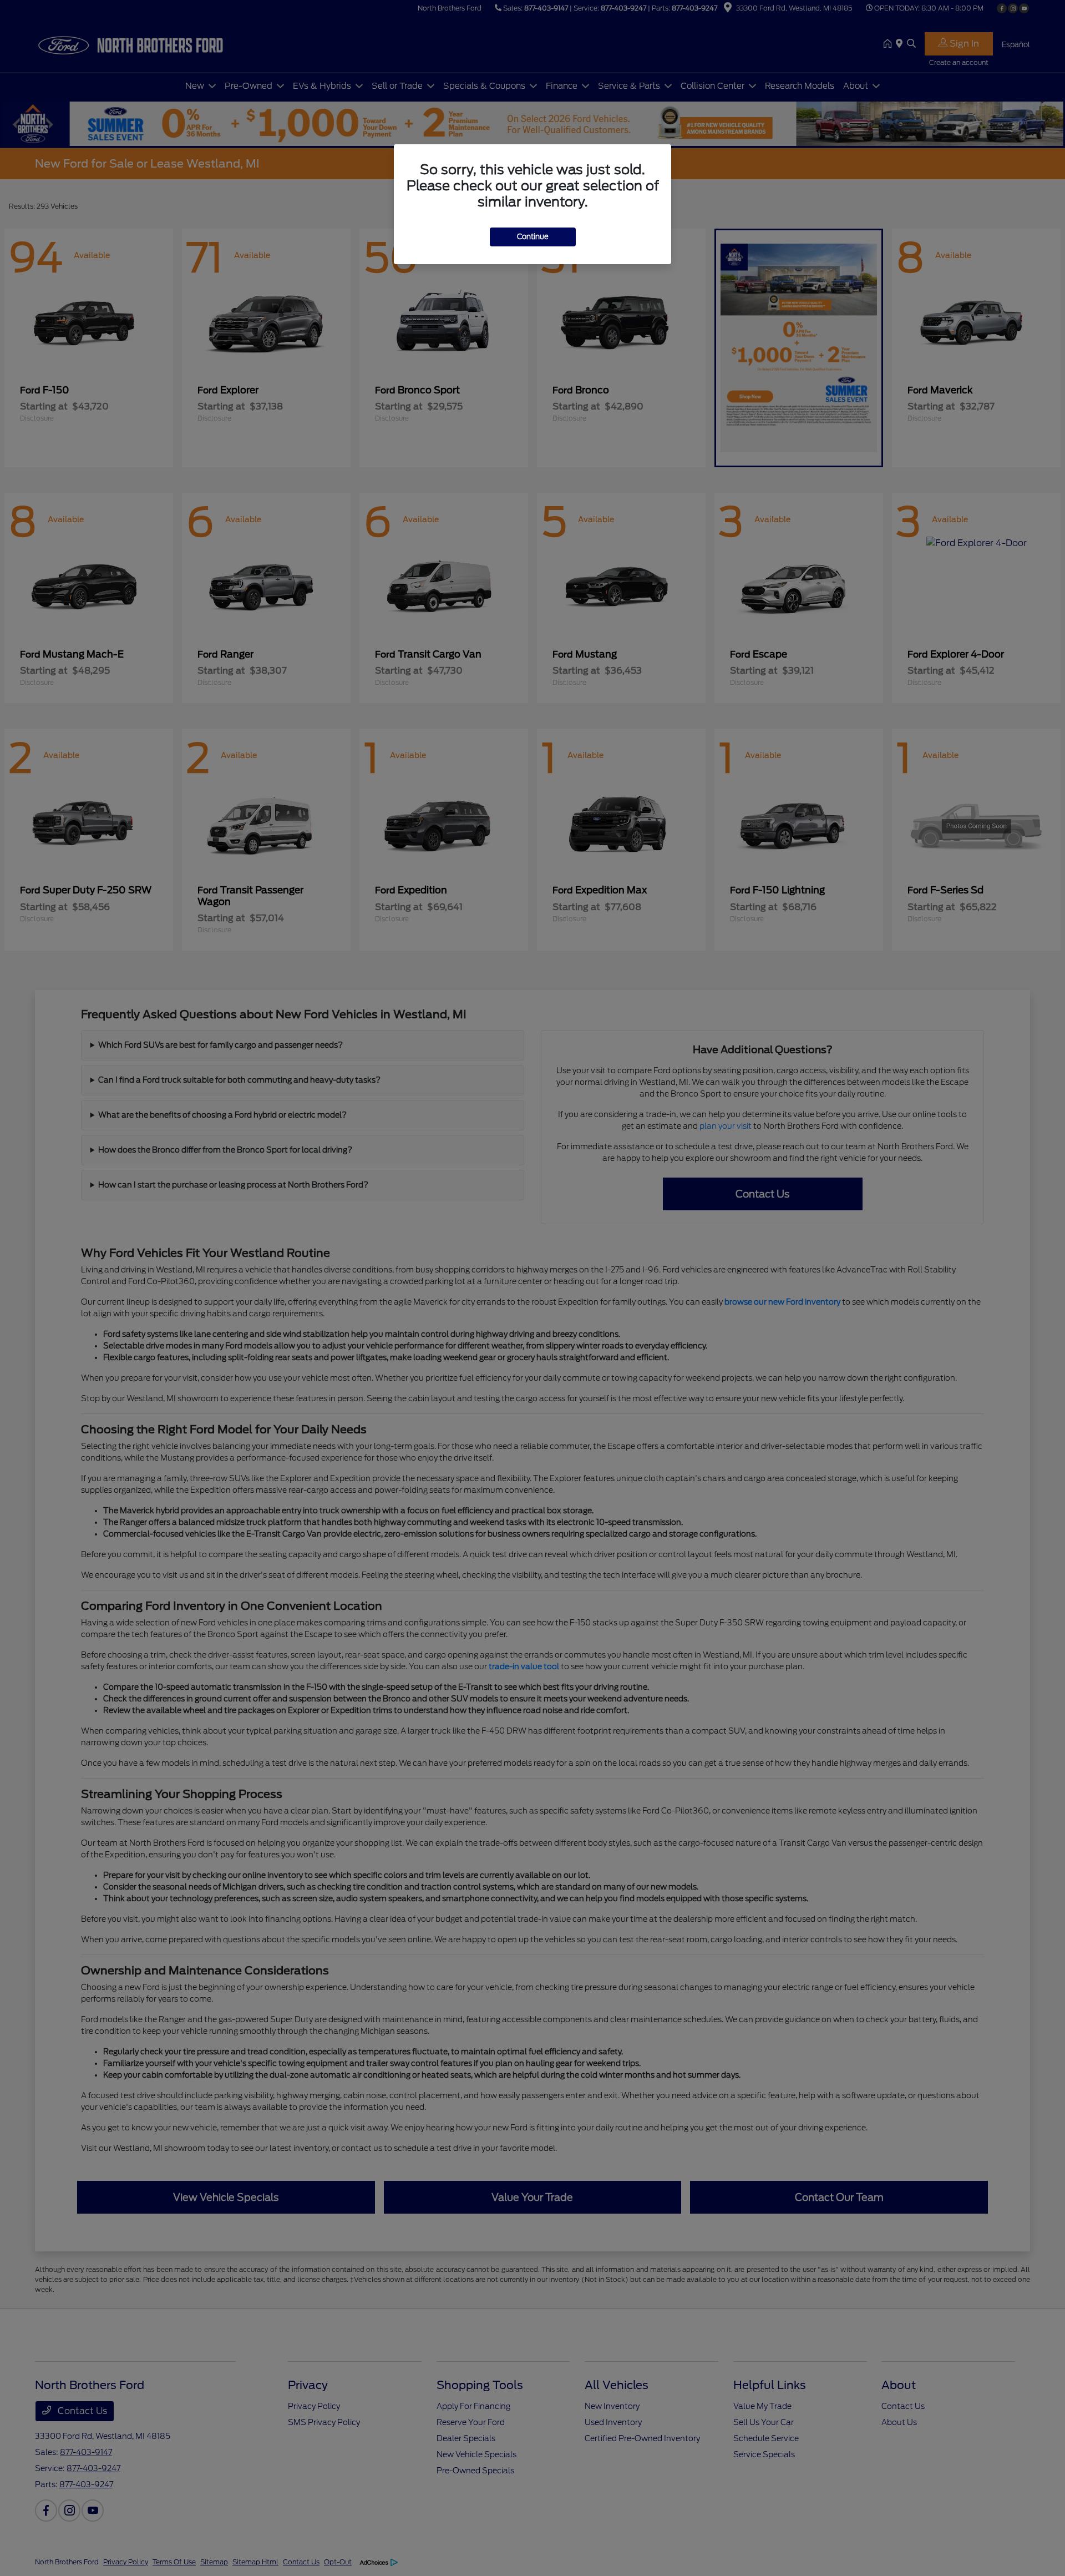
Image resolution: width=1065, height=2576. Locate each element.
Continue (533, 237)
